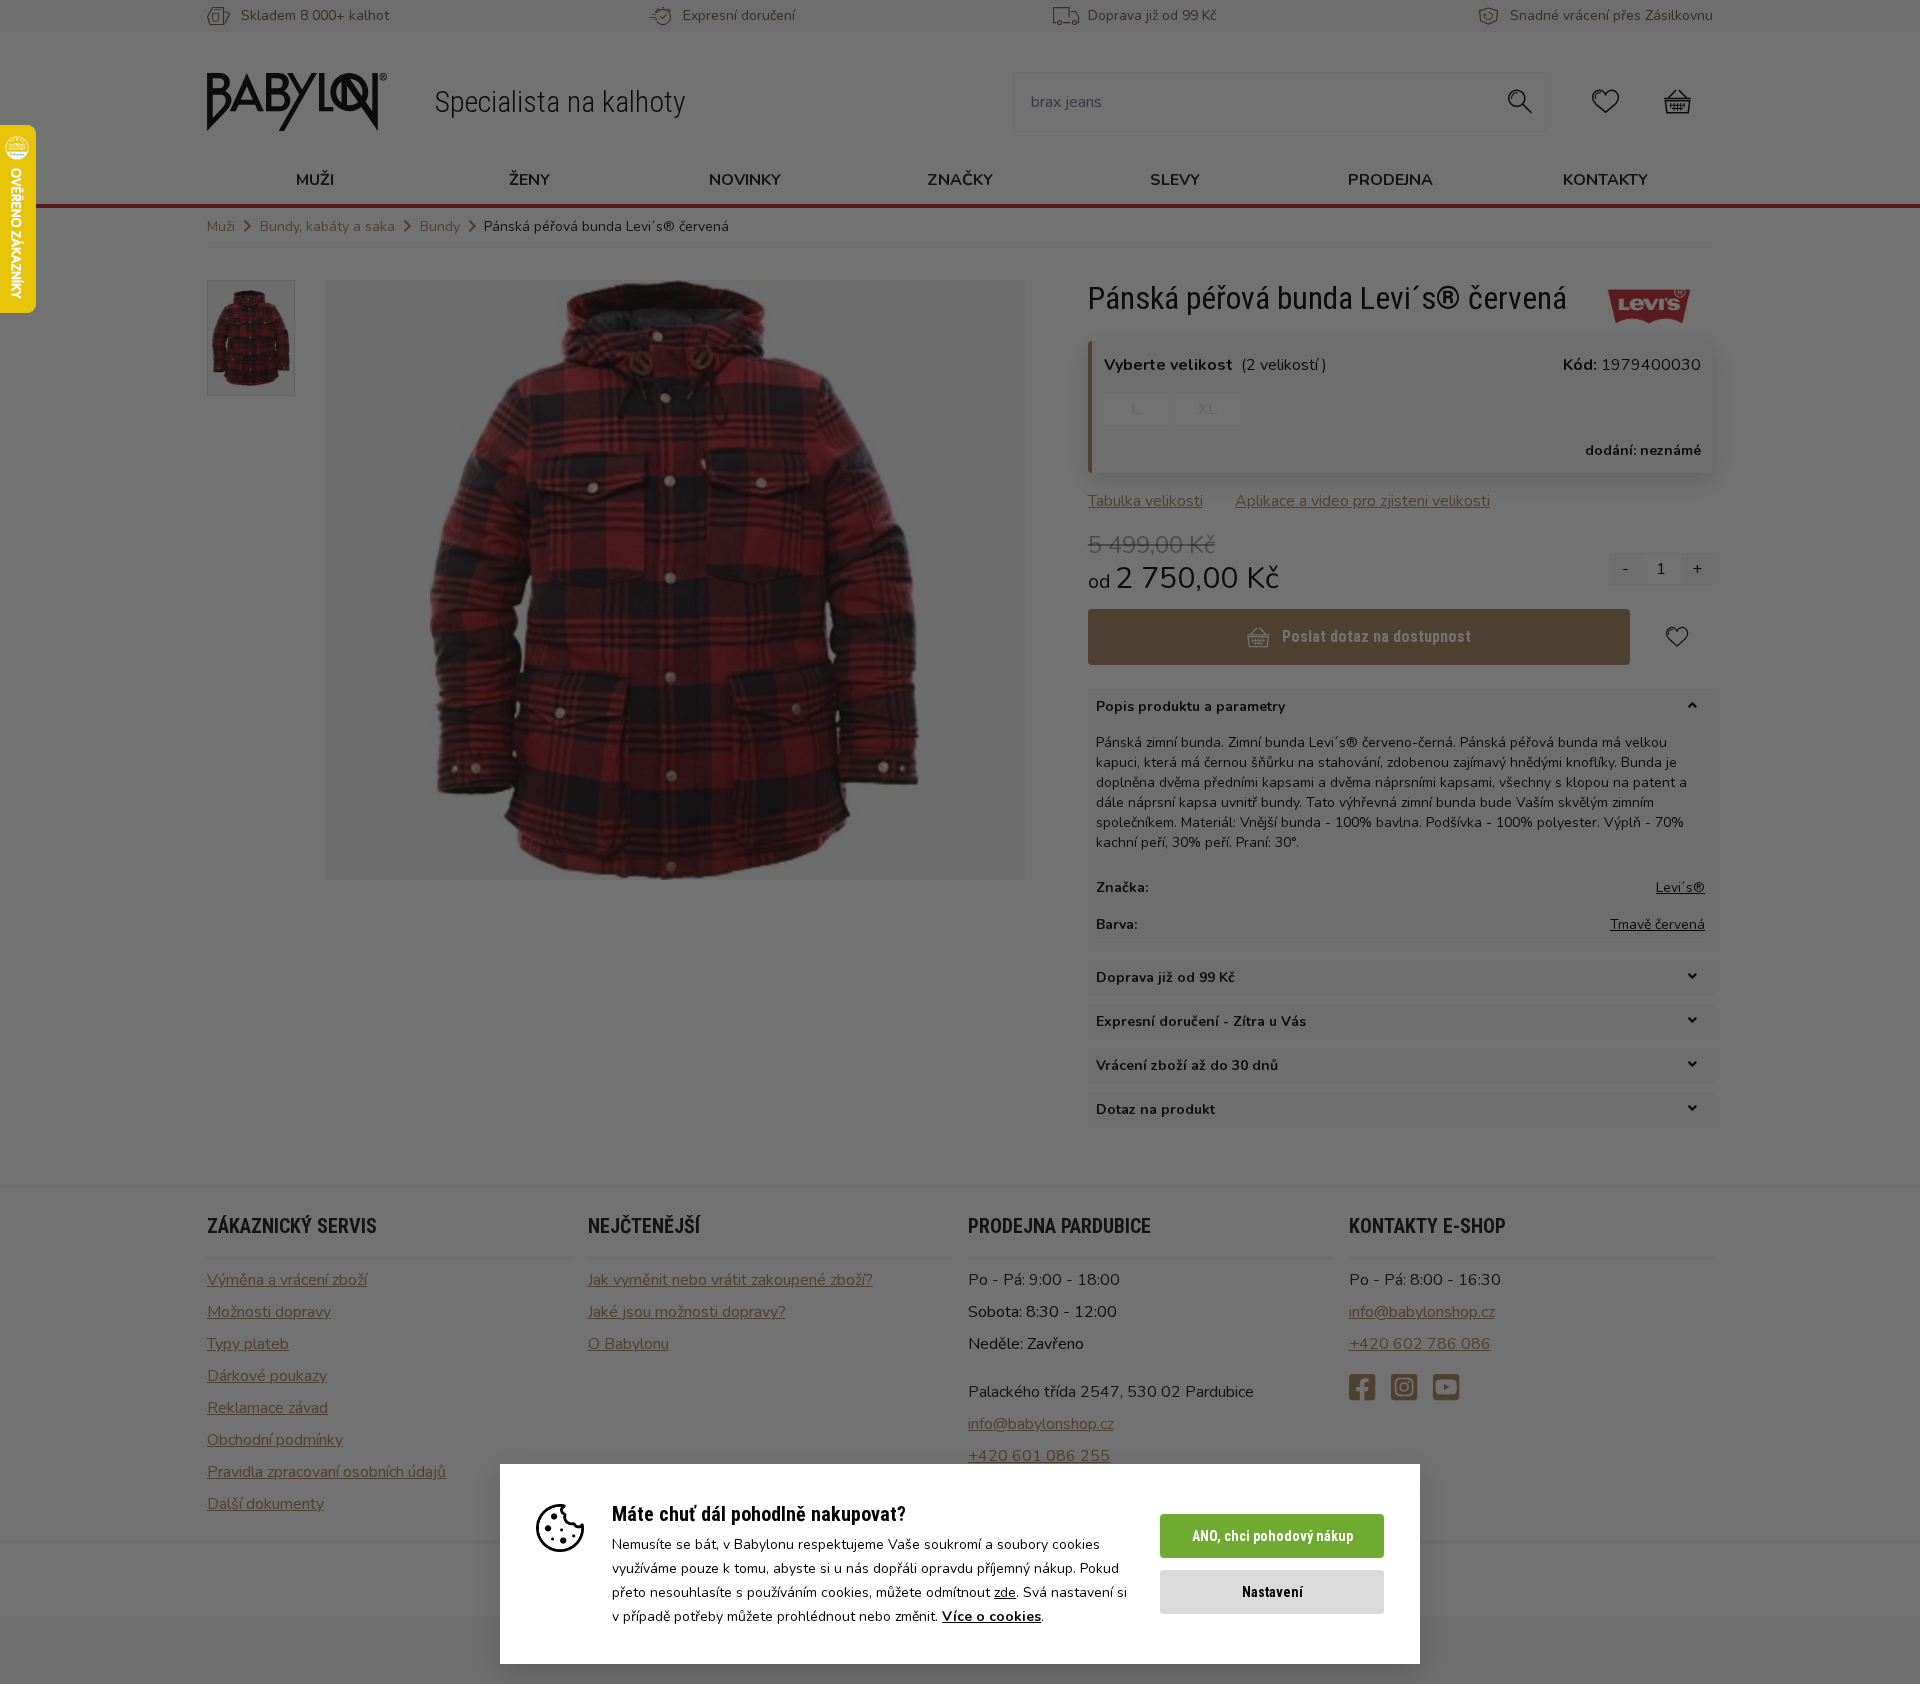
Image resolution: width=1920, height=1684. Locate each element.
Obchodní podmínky (275, 1440)
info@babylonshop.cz (1041, 1424)
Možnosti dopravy (269, 1312)
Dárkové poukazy (267, 1376)
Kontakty (1605, 180)
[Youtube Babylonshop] (1446, 1388)
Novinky (745, 180)
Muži (315, 180)
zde (1005, 1592)
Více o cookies (991, 1616)
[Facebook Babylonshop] (1362, 1388)
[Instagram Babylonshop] (1404, 1388)
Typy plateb (248, 1344)
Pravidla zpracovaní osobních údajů (326, 1472)
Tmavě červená (1657, 924)
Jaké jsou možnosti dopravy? (687, 1312)
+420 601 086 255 (1039, 1456)
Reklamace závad (267, 1408)
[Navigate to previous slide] (350, 580)
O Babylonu (628, 1344)
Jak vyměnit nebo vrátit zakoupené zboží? (730, 1280)
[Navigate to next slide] (1000, 580)
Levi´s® (1680, 887)
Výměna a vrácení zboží (287, 1280)
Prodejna (1390, 180)
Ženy (529, 180)
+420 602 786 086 (1420, 1344)
